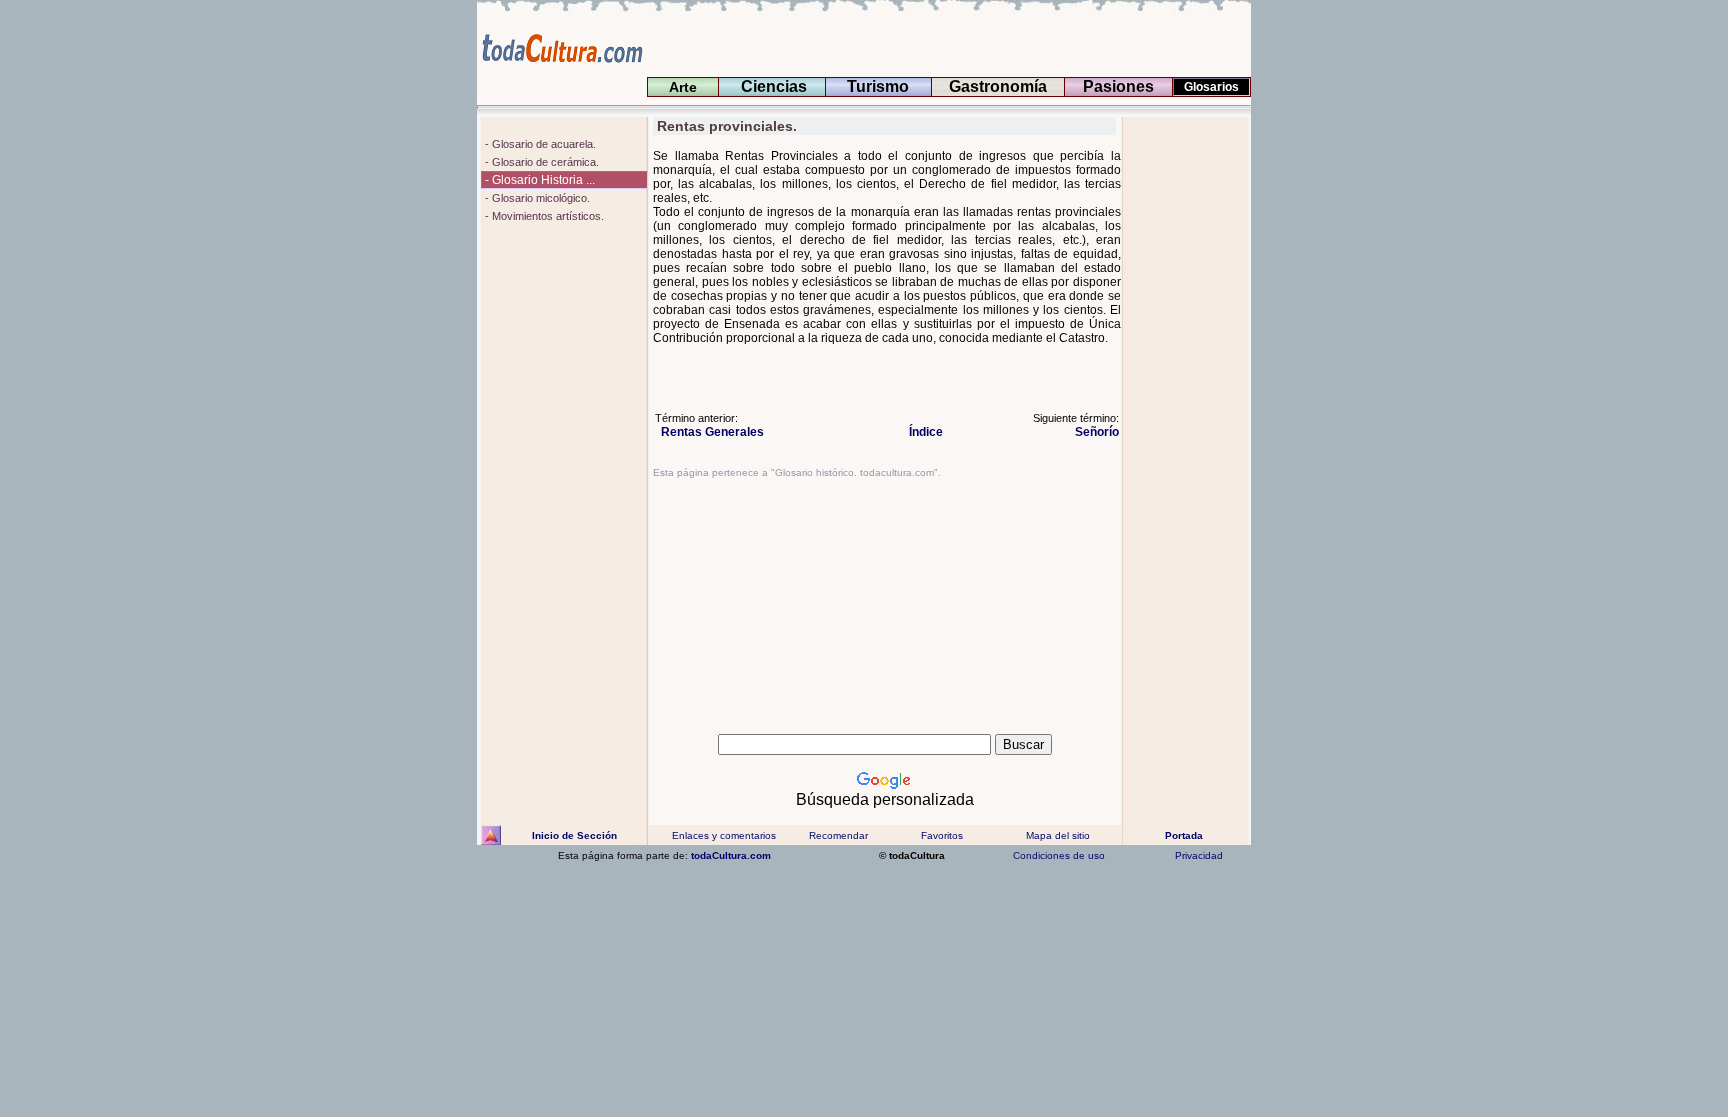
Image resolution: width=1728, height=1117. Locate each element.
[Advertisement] (1187, 417)
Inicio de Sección (574, 835)
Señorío (1091, 432)
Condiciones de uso (1057, 855)
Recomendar (838, 835)
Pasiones (1118, 86)
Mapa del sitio (1058, 835)
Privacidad (1199, 855)
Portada (1184, 835)
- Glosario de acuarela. (539, 144)
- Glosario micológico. (536, 198)
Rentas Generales (712, 432)
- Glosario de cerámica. (540, 162)
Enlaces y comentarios (722, 835)
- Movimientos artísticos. (543, 216)
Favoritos (942, 835)
